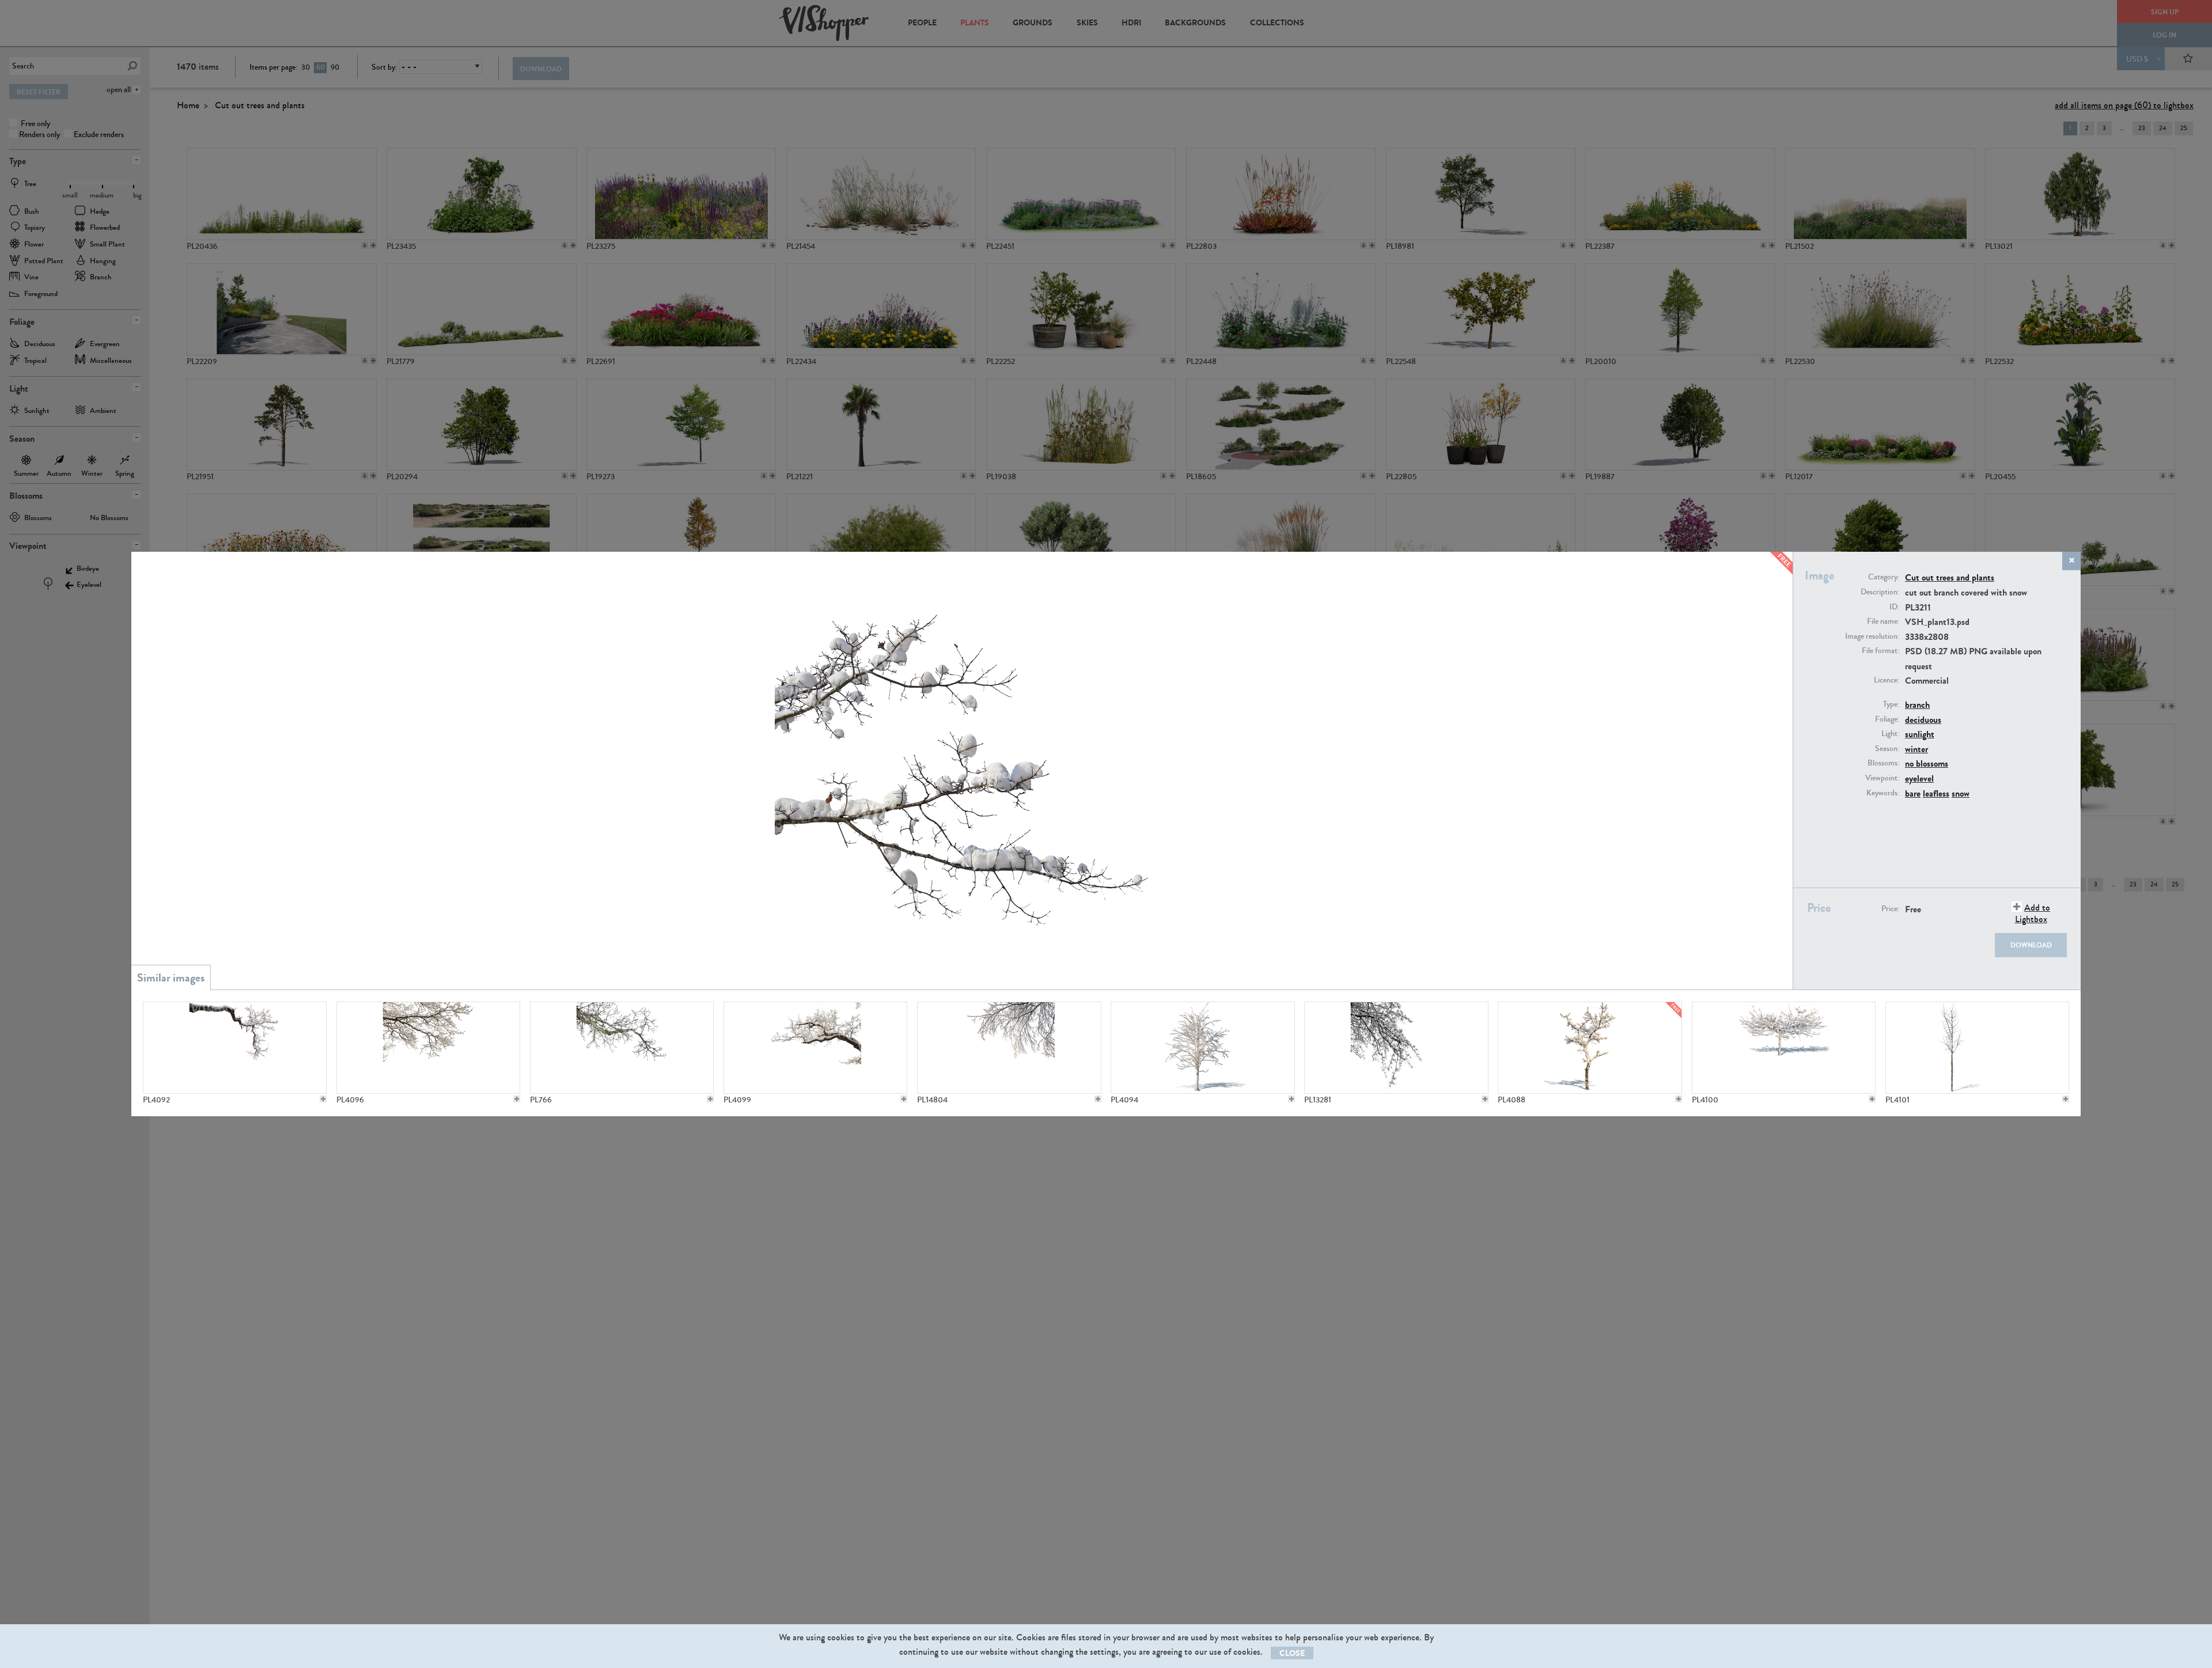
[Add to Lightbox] (323, 1099)
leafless (1936, 793)
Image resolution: (1872, 636)
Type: (1891, 704)
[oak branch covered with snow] (235, 1048)
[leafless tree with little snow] (1977, 1048)
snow (1961, 793)
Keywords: (1883, 793)
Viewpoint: (1882, 778)
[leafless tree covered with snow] (1784, 1048)
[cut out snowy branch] (1396, 1048)
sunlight (1920, 734)
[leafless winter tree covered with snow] (1202, 1048)
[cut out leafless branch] (622, 1048)
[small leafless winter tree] (1590, 1048)
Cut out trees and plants (1950, 577)
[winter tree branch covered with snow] (428, 1048)
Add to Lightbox (2033, 913)
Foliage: (1887, 719)
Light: (1890, 734)
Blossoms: (1883, 763)
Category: (1884, 577)
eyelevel (1919, 778)
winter (1916, 749)
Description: (1880, 592)
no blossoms (1927, 763)
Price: (1890, 909)
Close (1292, 1653)
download (2031, 945)
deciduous (1923, 720)
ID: (1894, 607)
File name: (1883, 621)
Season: (1887, 749)
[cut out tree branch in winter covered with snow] (1009, 1048)
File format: (1880, 651)
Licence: (1887, 680)
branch (1917, 705)
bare (1913, 793)
